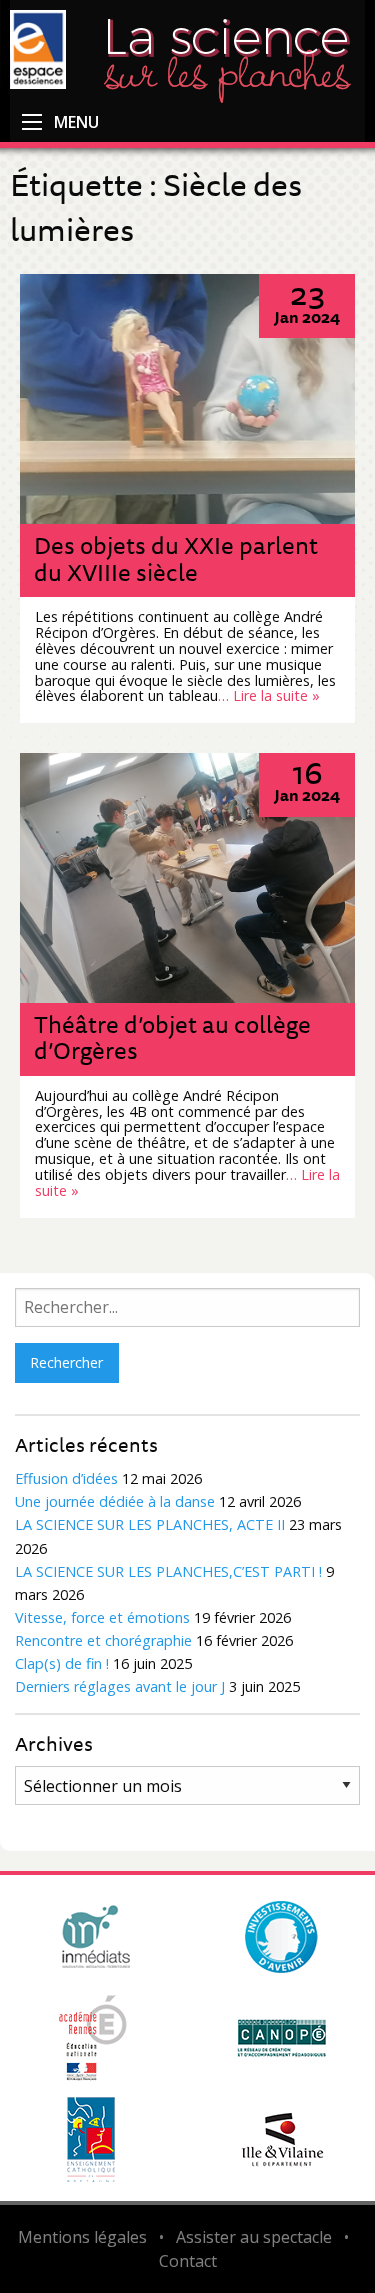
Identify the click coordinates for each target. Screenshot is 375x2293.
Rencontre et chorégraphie (103, 1640)
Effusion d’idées (66, 1478)
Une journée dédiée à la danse (115, 1501)
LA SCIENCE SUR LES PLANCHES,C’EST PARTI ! (168, 1571)
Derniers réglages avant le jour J (120, 1686)
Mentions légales (82, 2237)
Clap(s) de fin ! (62, 1663)
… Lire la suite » (269, 695)
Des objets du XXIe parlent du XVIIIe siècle (176, 558)
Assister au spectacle (254, 2237)
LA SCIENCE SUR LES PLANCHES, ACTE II (150, 1524)
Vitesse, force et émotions (102, 1617)
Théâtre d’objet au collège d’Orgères (172, 1037)
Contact (188, 2261)
